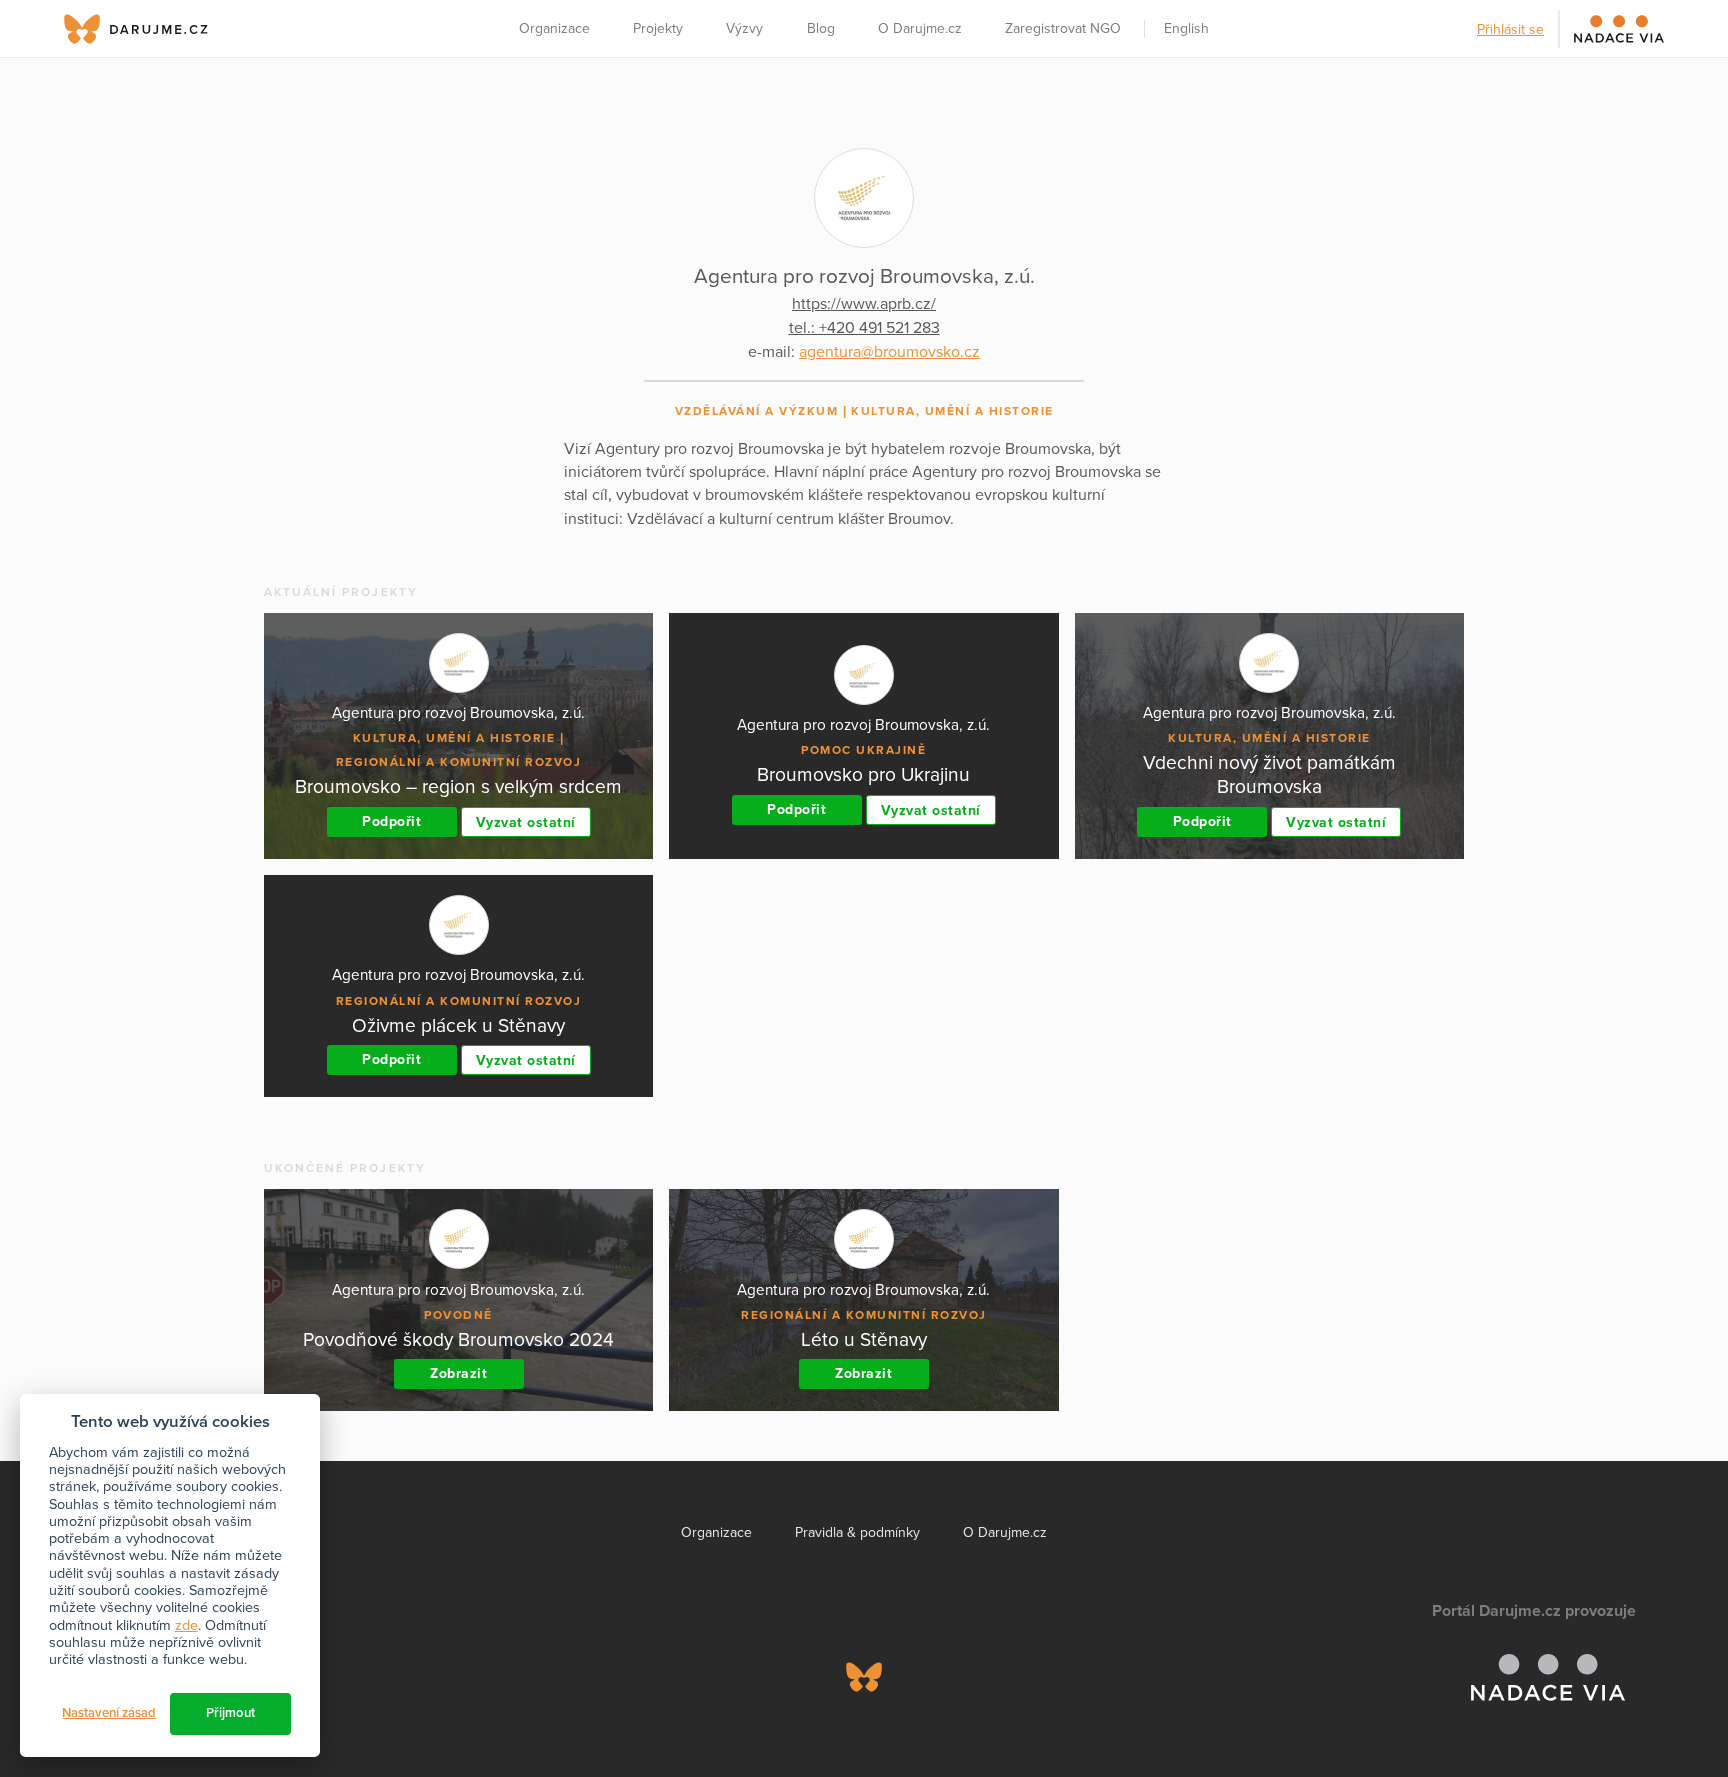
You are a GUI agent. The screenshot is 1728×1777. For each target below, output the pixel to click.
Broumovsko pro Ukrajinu (863, 774)
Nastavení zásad (109, 1713)
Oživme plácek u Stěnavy (458, 1025)
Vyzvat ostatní (526, 822)
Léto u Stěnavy (864, 1339)
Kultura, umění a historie (952, 411)
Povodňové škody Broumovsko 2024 (458, 1339)
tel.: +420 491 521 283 (864, 328)
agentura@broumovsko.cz (889, 352)
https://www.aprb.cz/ (864, 304)
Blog (821, 28)
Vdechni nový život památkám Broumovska (1269, 774)
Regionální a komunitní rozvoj (459, 762)
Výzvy (744, 28)
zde (186, 1625)
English (1186, 28)
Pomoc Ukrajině (863, 750)
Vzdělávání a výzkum (757, 411)
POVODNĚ (458, 1315)
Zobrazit (458, 1373)
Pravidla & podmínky (857, 1532)
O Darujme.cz (920, 28)
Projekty (658, 28)
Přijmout (230, 1713)
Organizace (554, 28)
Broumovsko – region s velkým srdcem (458, 786)
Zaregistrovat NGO (1063, 28)
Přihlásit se (1510, 29)
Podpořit (391, 821)
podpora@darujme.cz (149, 1708)
